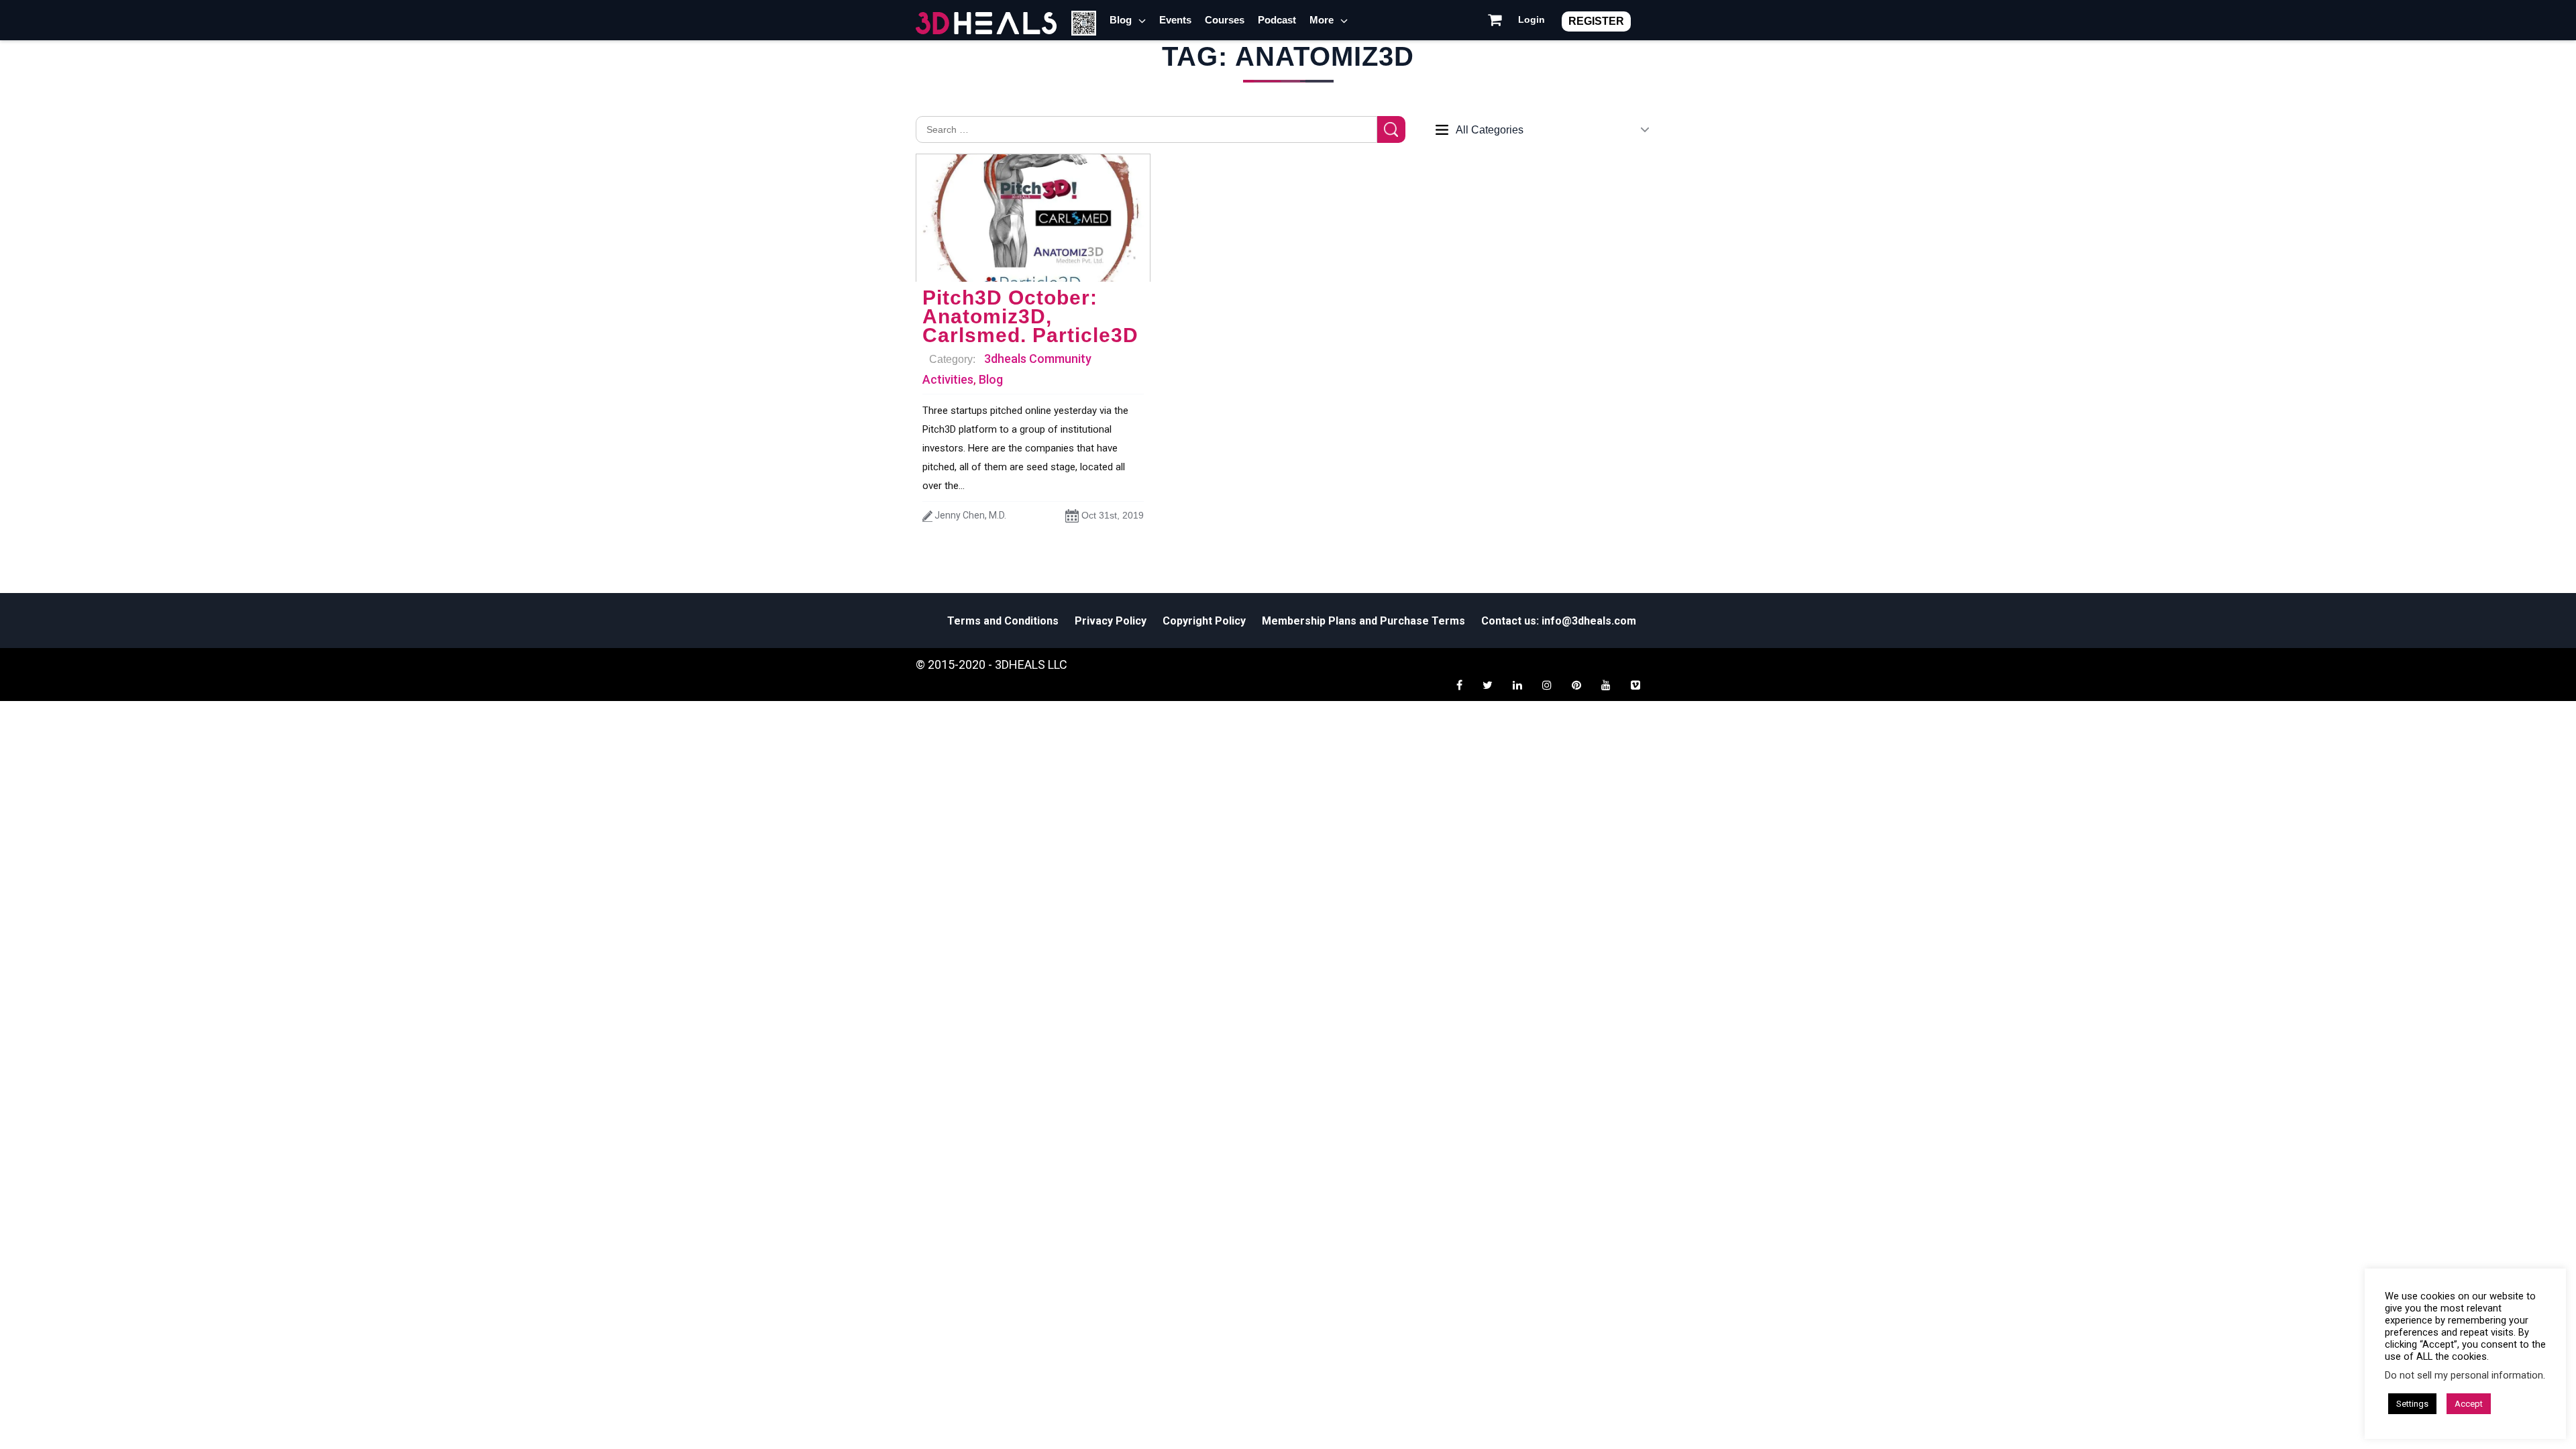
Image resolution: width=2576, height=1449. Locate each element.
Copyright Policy (1204, 621)
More (1322, 20)
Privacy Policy (1111, 621)
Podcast (1277, 20)
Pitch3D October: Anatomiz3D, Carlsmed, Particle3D (1030, 316)
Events (1175, 20)
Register (1596, 21)
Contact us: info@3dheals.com (1559, 621)
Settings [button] (2412, 1404)
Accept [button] (2469, 1404)
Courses (1225, 20)
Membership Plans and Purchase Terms (1363, 621)
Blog (1121, 20)
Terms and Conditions (1003, 621)
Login (1532, 19)
